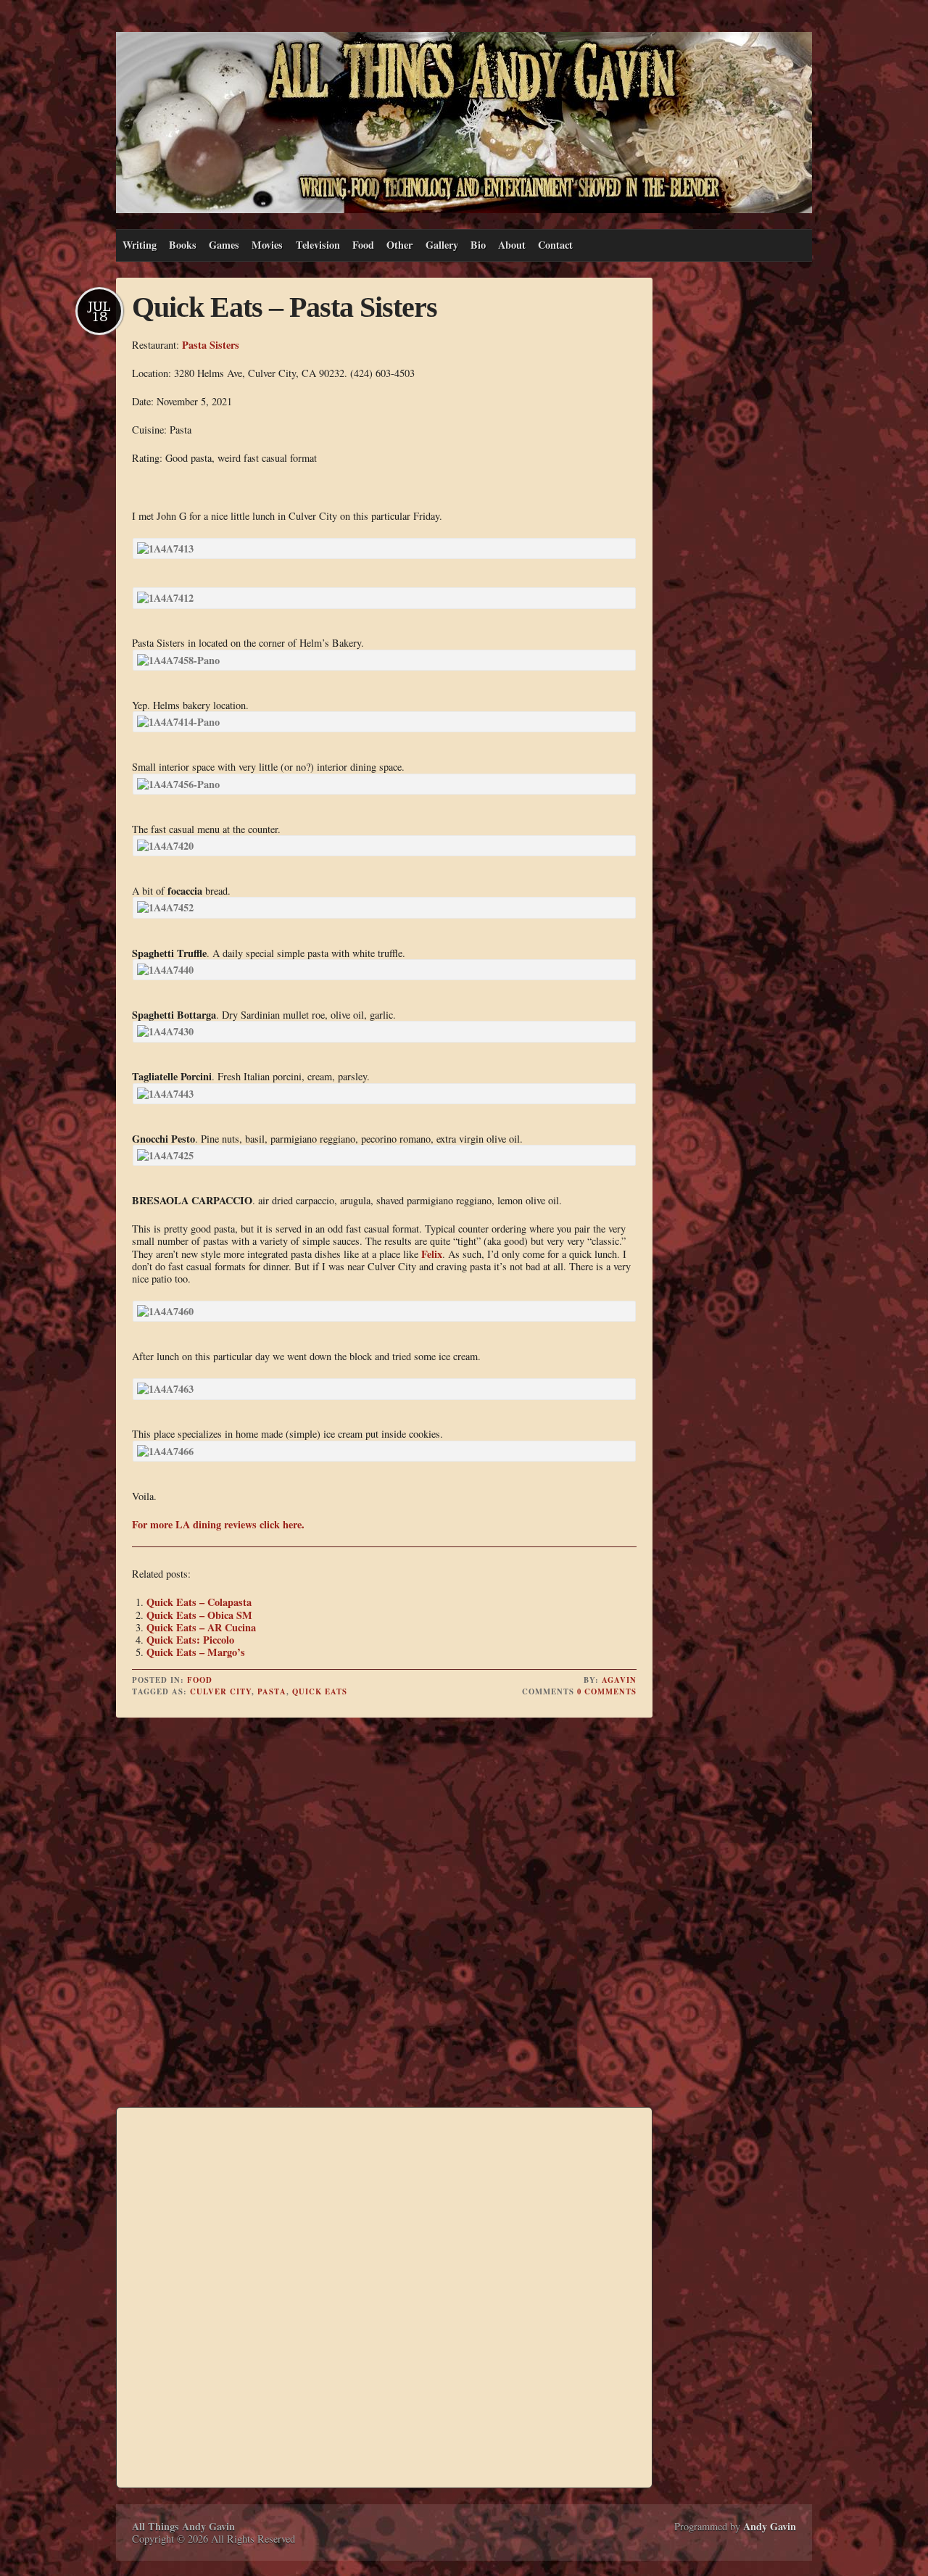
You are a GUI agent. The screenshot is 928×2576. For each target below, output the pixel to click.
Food (363, 245)
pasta (272, 1691)
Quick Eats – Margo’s (196, 1652)
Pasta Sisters (211, 345)
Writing (140, 245)
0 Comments (607, 1691)
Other (399, 245)
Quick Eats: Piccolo (190, 1640)
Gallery (442, 245)
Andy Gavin (770, 2526)
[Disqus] (384, 1914)
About (512, 245)
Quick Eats (320, 1691)
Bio (478, 245)
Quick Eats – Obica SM (199, 1615)
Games (224, 245)
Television (318, 245)
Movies (267, 245)
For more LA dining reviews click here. (218, 1524)
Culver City (221, 1691)
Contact (555, 245)
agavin (619, 1680)
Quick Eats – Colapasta (199, 1602)
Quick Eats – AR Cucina (201, 1627)
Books (183, 245)
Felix (432, 1254)
